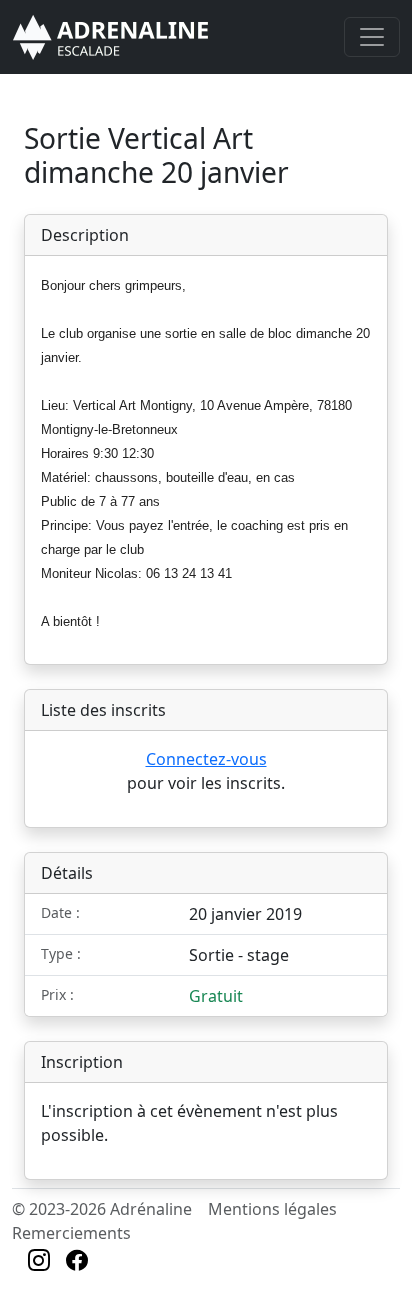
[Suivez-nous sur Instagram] (39, 1263)
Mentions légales (272, 1209)
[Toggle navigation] (372, 37)
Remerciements (71, 1233)
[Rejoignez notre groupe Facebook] (77, 1263)
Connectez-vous (206, 759)
